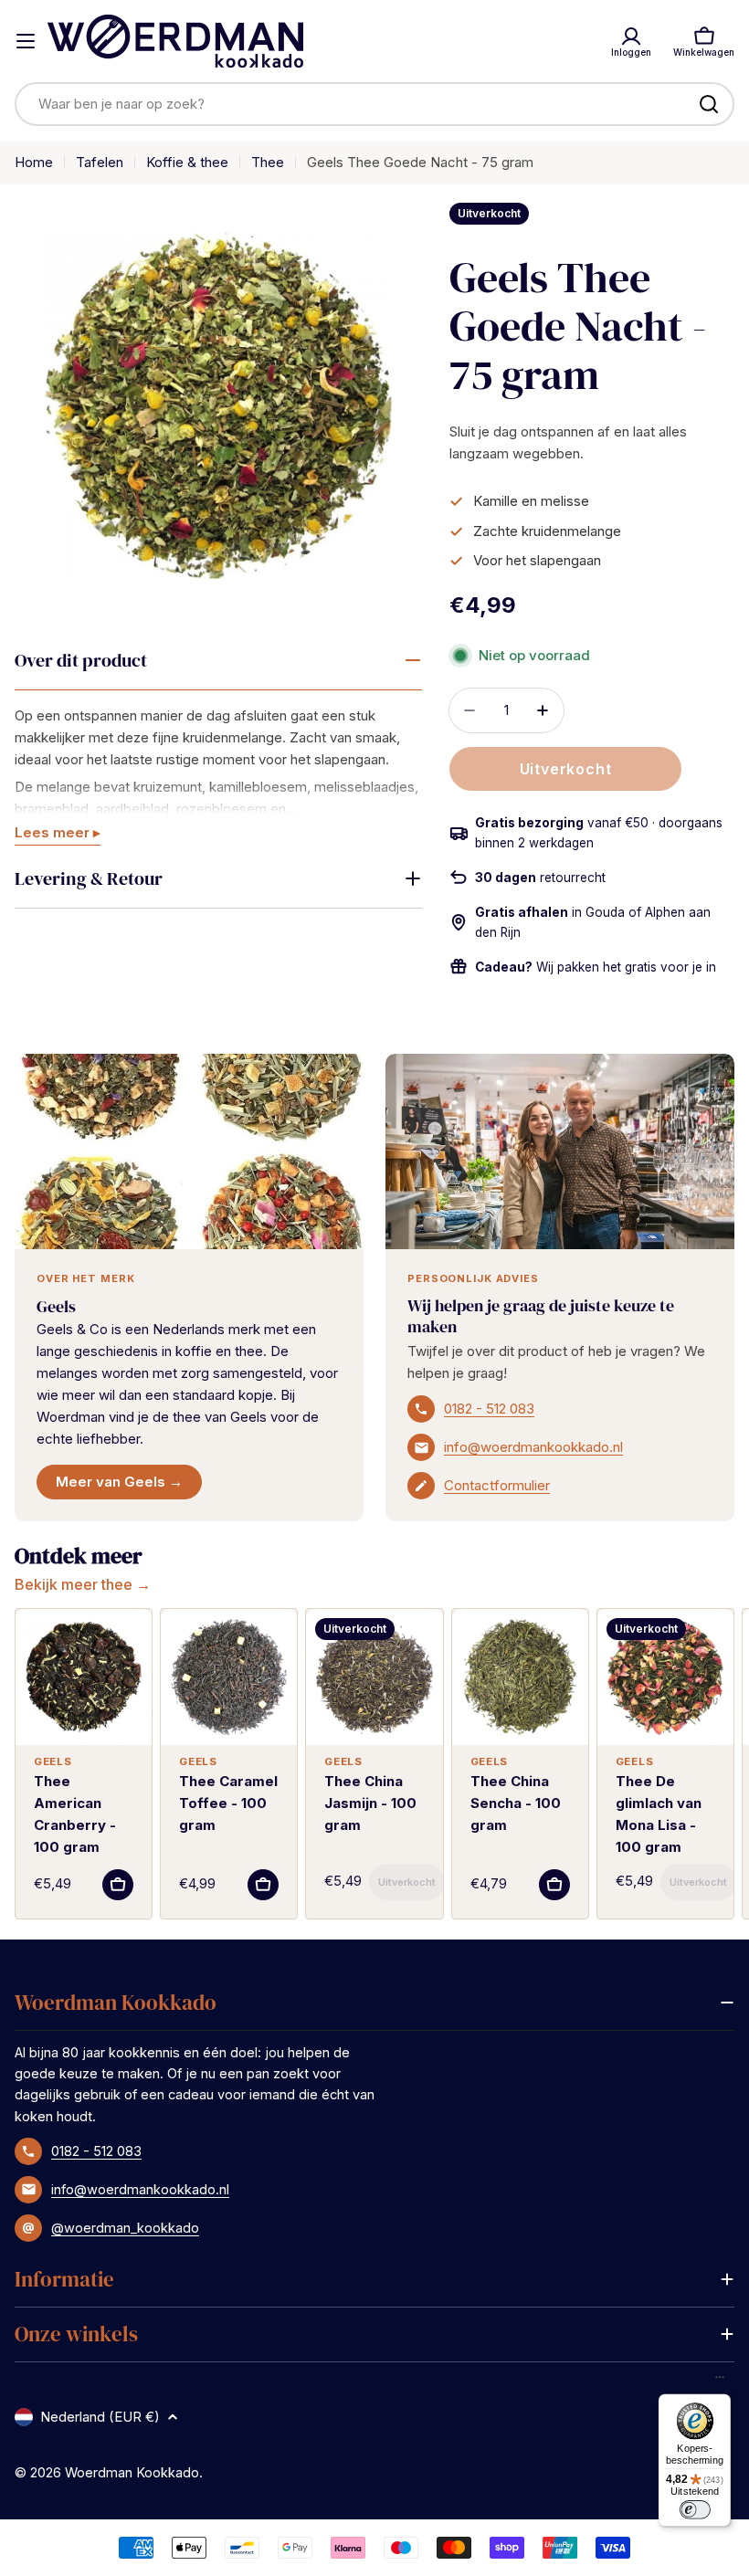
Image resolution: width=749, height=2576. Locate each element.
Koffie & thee (187, 162)
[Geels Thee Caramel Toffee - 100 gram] (229, 1677)
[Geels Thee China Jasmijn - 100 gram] (374, 1677)
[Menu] (720, 2381)
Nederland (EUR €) (100, 2417)
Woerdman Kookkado (132, 2472)
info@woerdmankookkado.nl (533, 1447)
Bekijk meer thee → (83, 1584)
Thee (268, 162)
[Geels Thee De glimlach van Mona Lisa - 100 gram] (665, 1677)
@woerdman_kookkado (125, 2228)
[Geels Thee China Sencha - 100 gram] (520, 1677)
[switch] (694, 2509)
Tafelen (100, 162)
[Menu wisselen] (26, 41)
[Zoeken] (709, 104)
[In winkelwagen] (118, 1885)
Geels (56, 1306)
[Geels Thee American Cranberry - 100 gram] (84, 1677)
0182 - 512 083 (489, 1409)
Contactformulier (497, 1485)
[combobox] (374, 104)
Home (34, 162)
